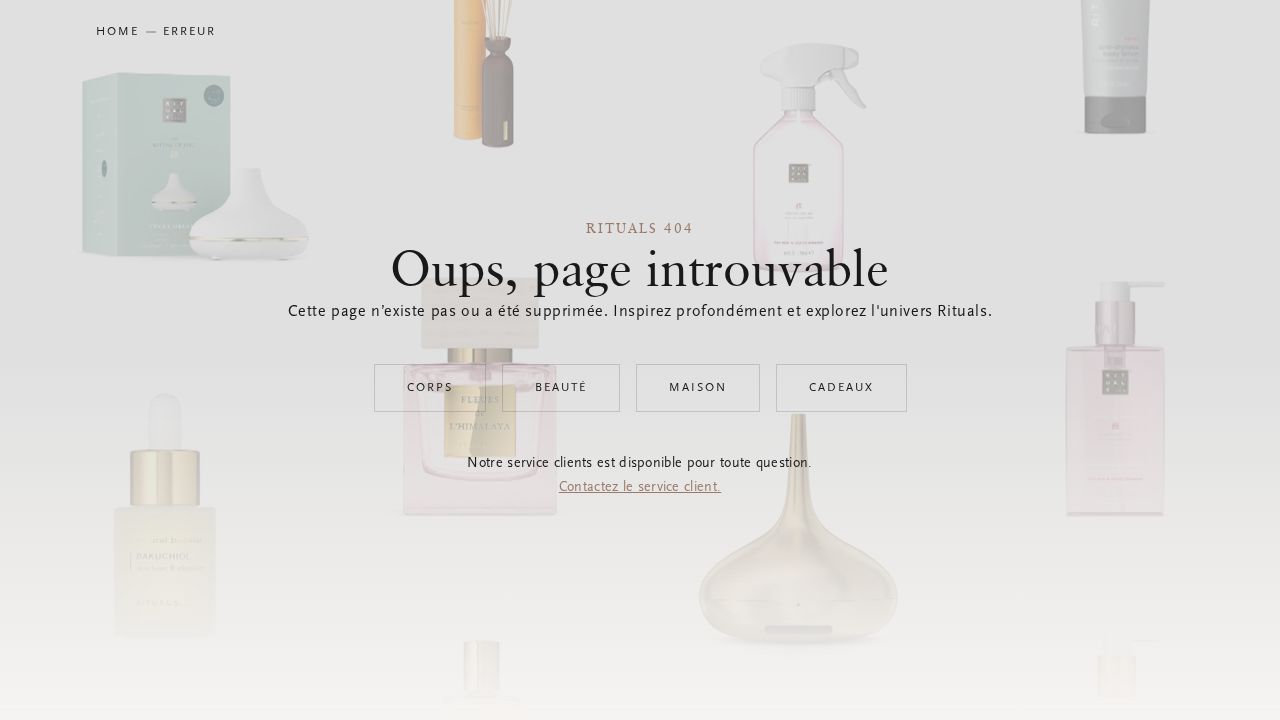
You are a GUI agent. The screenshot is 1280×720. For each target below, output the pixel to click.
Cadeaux (841, 388)
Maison (698, 388)
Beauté (561, 388)
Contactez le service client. (640, 488)
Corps (430, 388)
